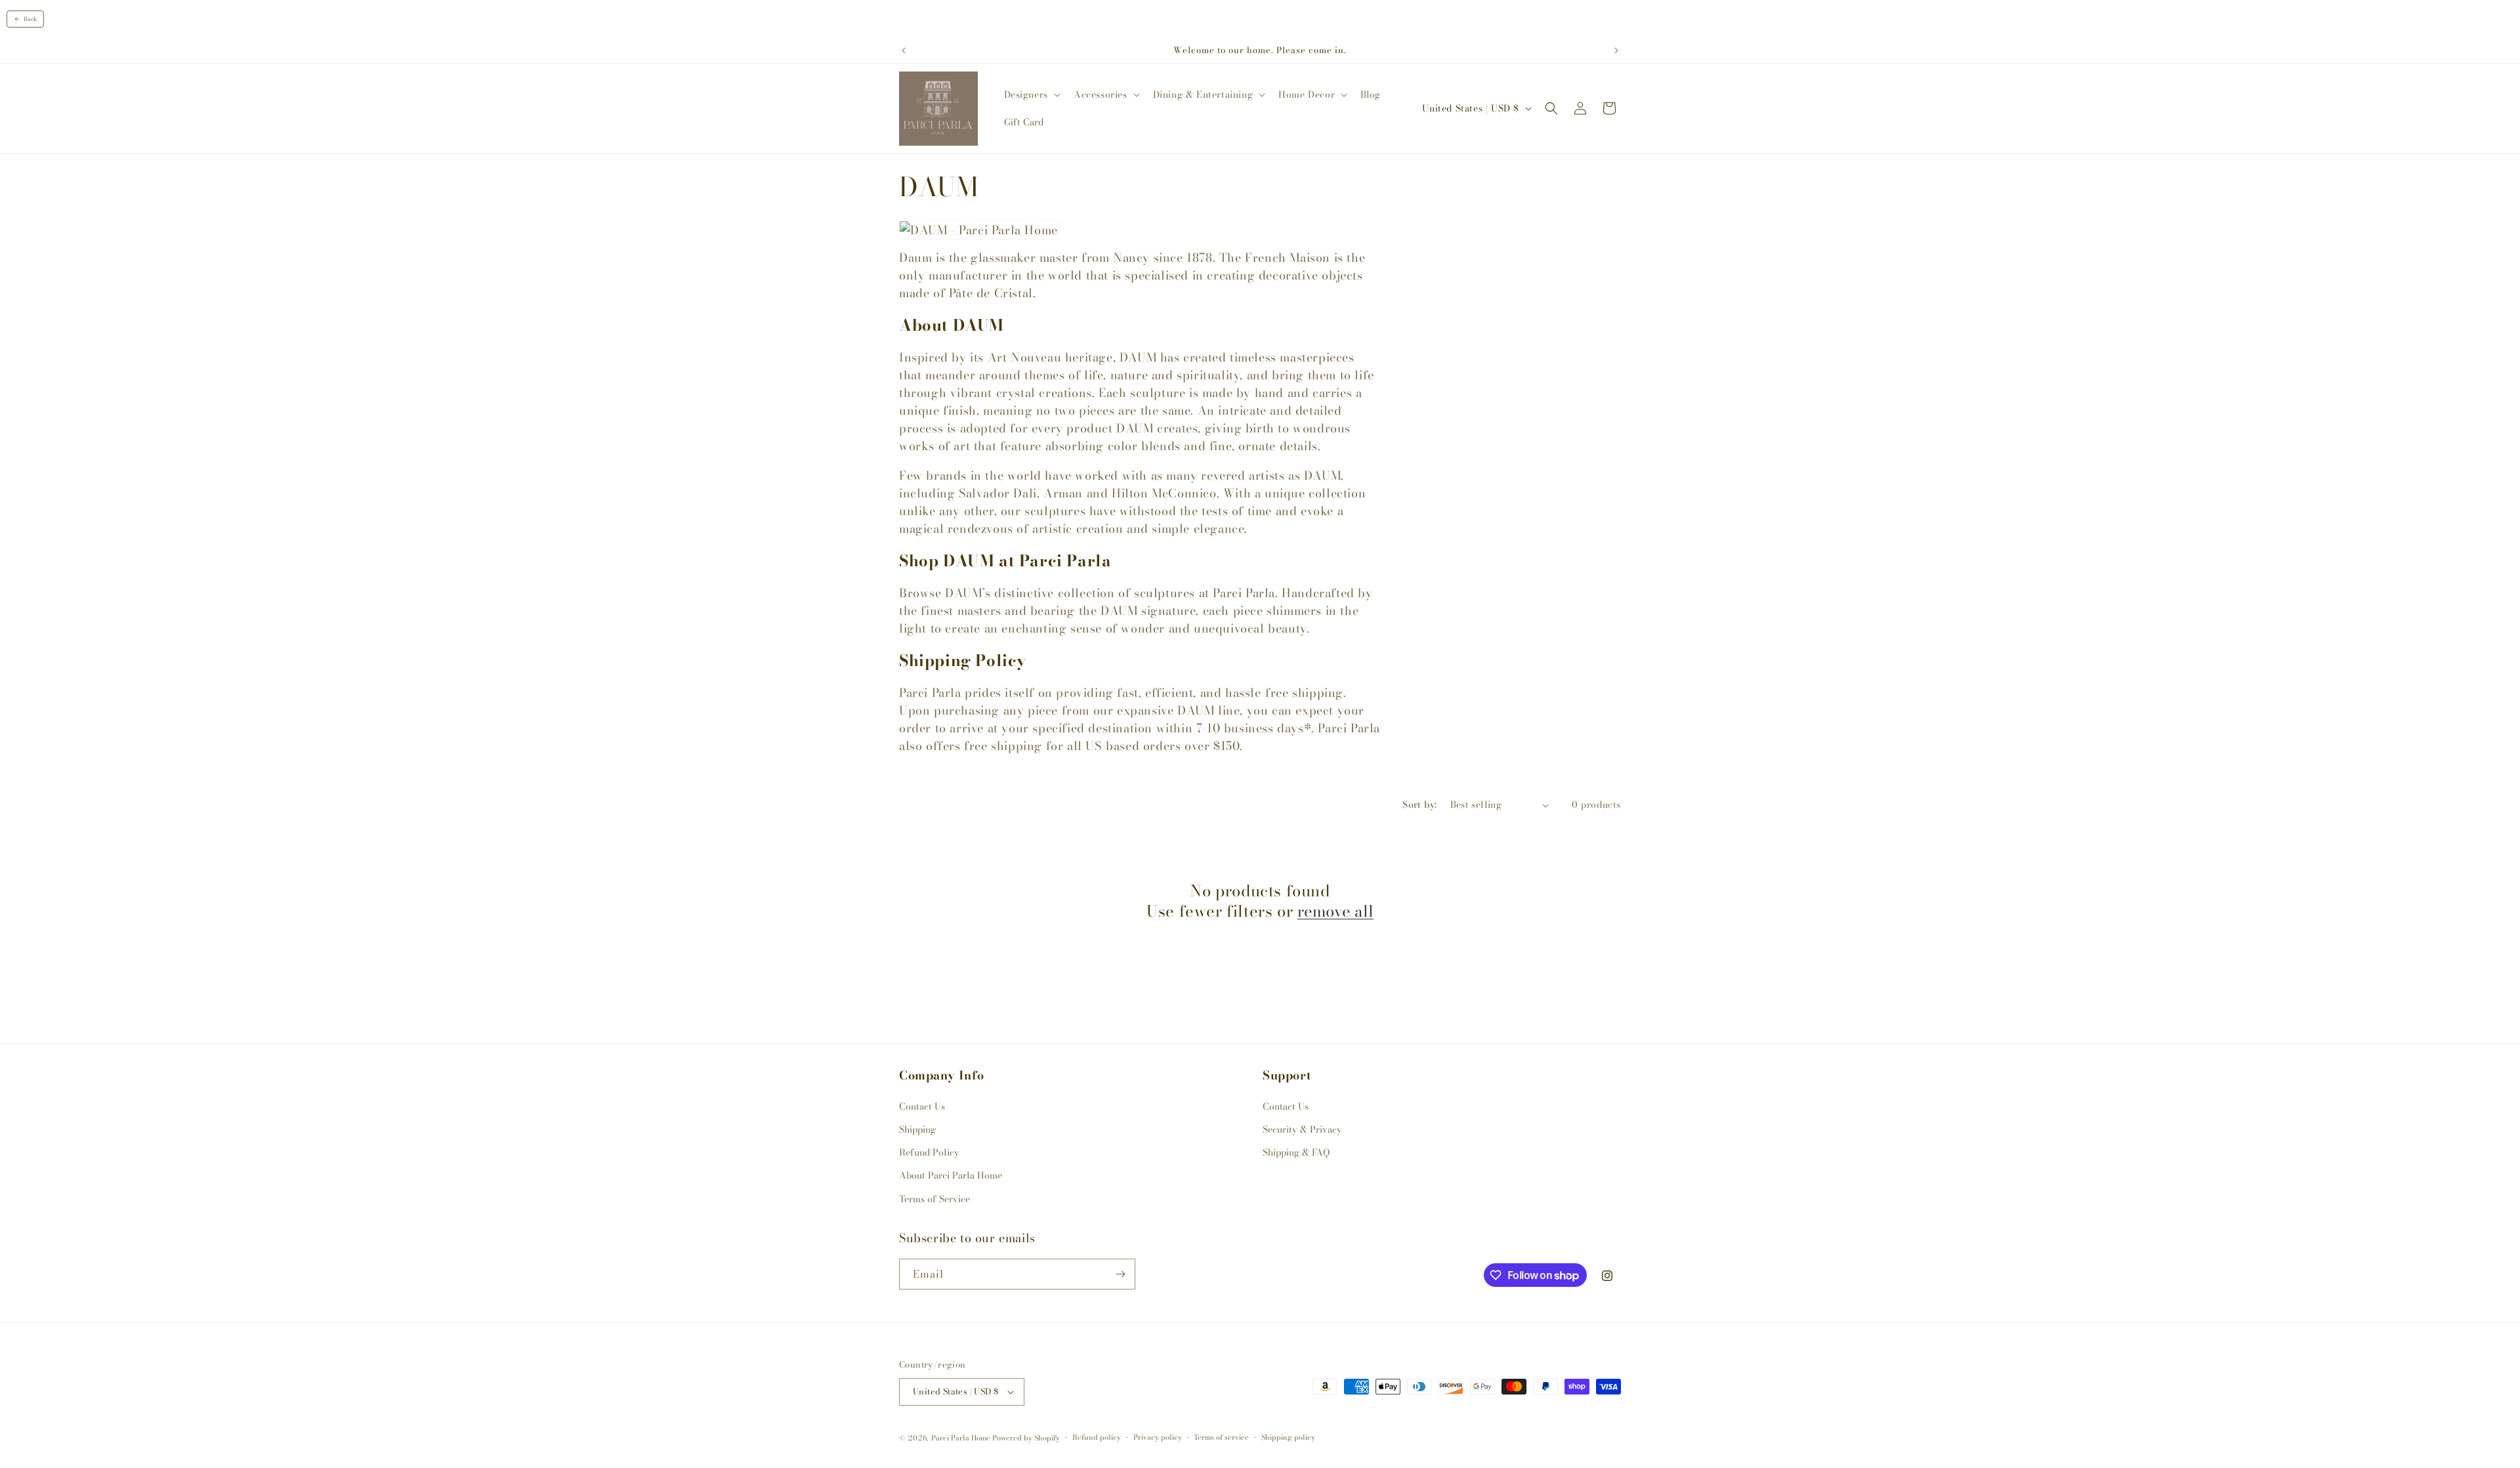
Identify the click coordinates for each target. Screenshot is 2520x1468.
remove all (1335, 911)
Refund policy (1097, 1437)
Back (30, 19)
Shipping (917, 1129)
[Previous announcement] (904, 51)
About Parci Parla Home (951, 1175)
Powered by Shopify (1026, 1438)
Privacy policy (1158, 1437)
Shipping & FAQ (1296, 1152)
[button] (1031, 94)
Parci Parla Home (961, 1438)
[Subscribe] (1120, 1274)
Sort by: (1419, 805)
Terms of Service (934, 1199)
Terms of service (1221, 1437)
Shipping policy (1288, 1437)
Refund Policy (929, 1152)
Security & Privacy (1302, 1129)
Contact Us (922, 1106)
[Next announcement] (1616, 51)
